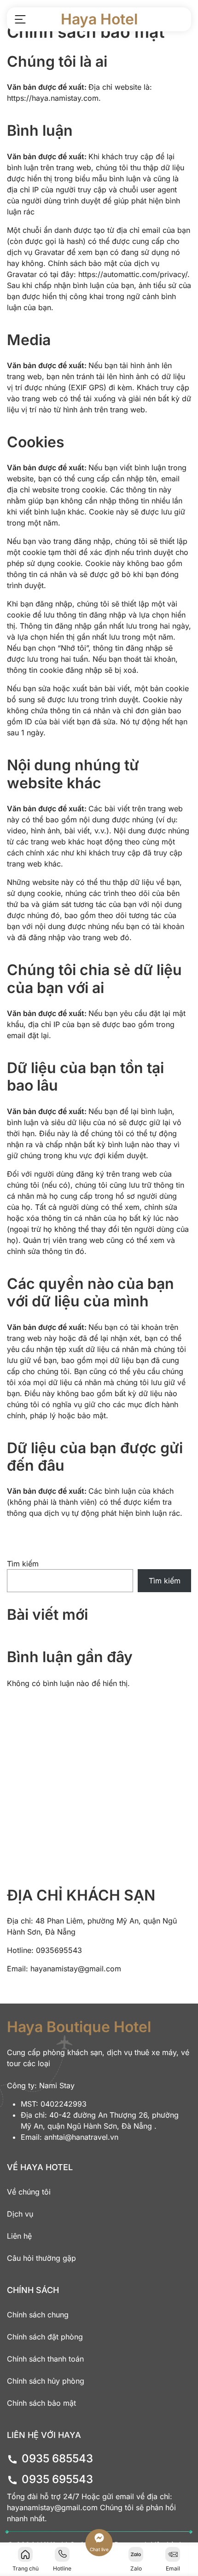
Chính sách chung (38, 2315)
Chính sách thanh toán (45, 2359)
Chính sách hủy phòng (46, 2381)
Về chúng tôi (29, 2192)
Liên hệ (19, 2236)
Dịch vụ (20, 2214)
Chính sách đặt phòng (45, 2337)
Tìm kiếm (23, 1564)
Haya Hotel (99, 19)
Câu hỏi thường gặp (41, 2258)
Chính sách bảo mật (41, 2403)
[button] (20, 19)
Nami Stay (57, 2085)
